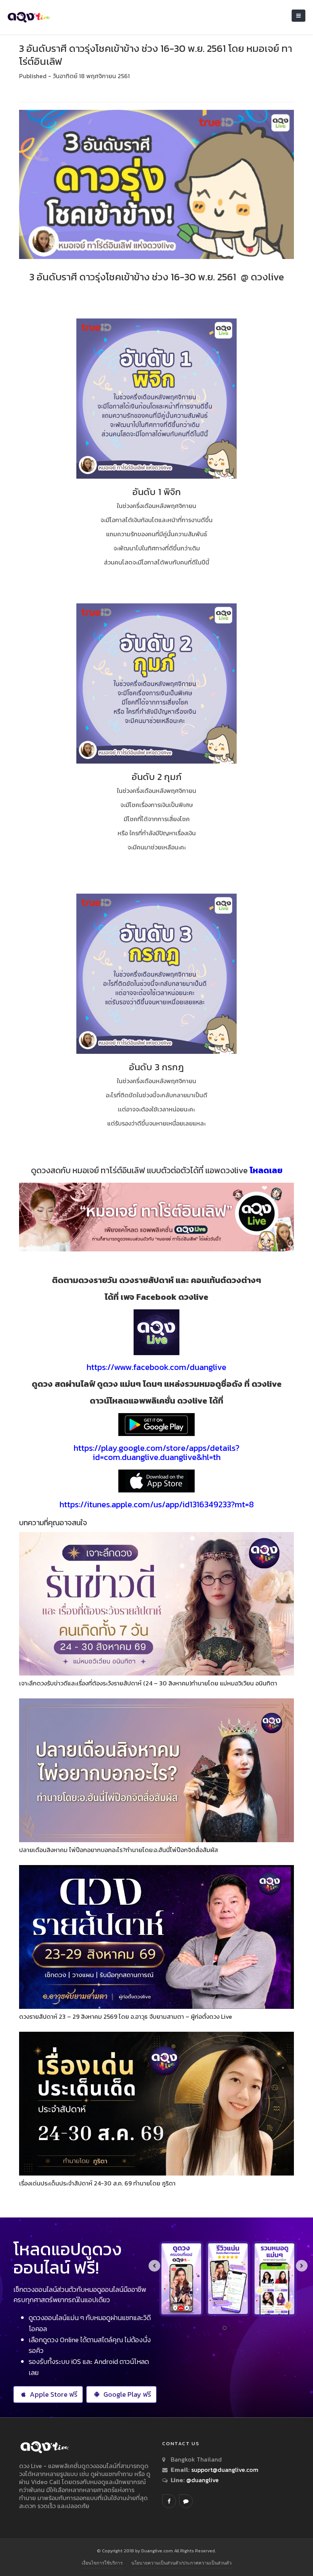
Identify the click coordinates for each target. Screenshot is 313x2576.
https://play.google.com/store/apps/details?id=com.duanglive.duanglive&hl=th (156, 1453)
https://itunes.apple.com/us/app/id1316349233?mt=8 (157, 1504)
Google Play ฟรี (127, 2394)
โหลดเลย (266, 1170)
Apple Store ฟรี (54, 2394)
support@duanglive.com (225, 2470)
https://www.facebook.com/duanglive (156, 1367)
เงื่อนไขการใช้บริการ (102, 2563)
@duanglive (202, 2480)
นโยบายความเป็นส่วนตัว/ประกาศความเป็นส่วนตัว (182, 2563)
